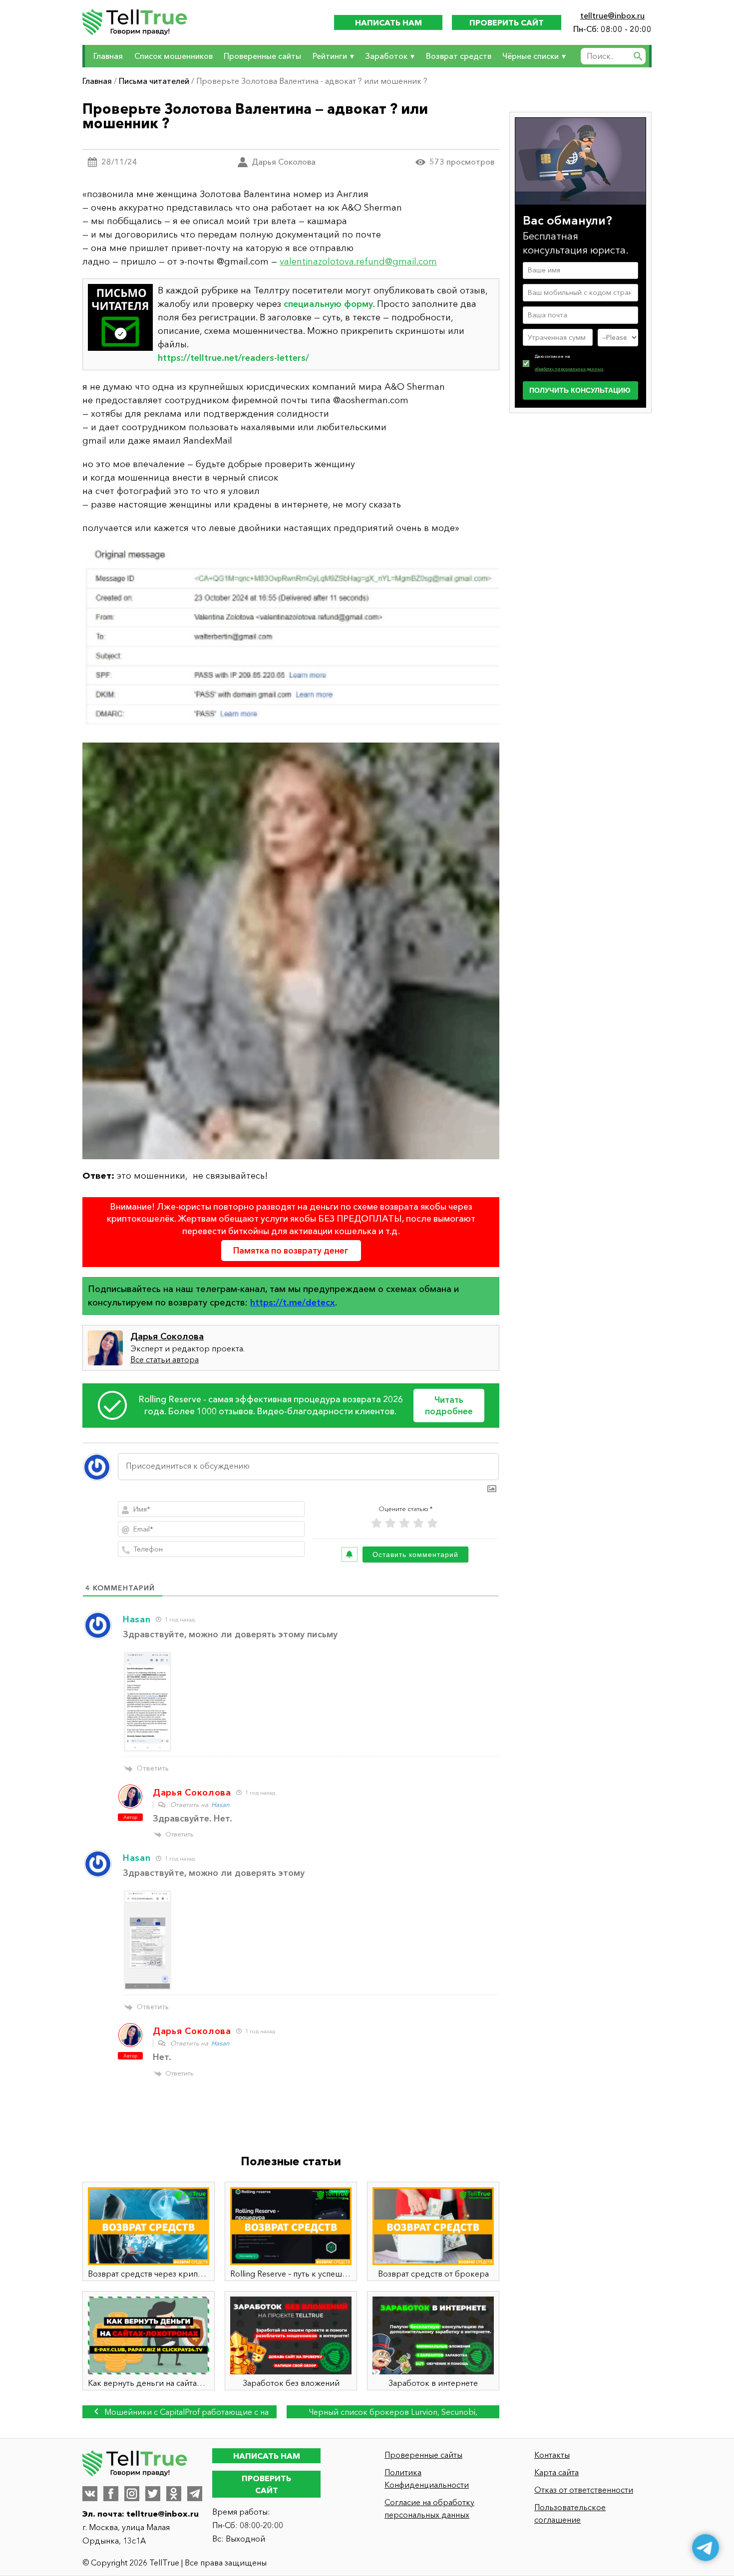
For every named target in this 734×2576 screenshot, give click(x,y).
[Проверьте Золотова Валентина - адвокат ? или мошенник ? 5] (291, 639)
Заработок (386, 56)
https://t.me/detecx (293, 1302)
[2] (390, 1523)
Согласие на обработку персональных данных (429, 2508)
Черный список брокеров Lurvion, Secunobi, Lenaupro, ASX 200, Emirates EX (393, 2413)
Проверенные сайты (262, 56)
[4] (418, 1523)
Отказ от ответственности (584, 2490)
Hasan (220, 1804)
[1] (376, 1523)
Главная (108, 56)
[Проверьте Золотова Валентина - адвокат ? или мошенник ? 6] (291, 951)
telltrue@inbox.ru (612, 15)
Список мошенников (174, 56)
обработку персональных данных (569, 368)
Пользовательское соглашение (570, 2513)
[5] (432, 1523)
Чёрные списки (531, 56)
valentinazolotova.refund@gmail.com (358, 261)
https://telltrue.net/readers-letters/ (233, 358)
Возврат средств (459, 56)
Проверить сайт (507, 22)
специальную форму (328, 304)
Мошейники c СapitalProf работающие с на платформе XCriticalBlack (185, 2413)
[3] (404, 1523)
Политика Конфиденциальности (427, 2478)
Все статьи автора (165, 1359)
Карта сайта (556, 2472)
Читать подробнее (449, 1406)
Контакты (552, 2455)
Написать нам (388, 22)
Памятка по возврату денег (291, 1250)
